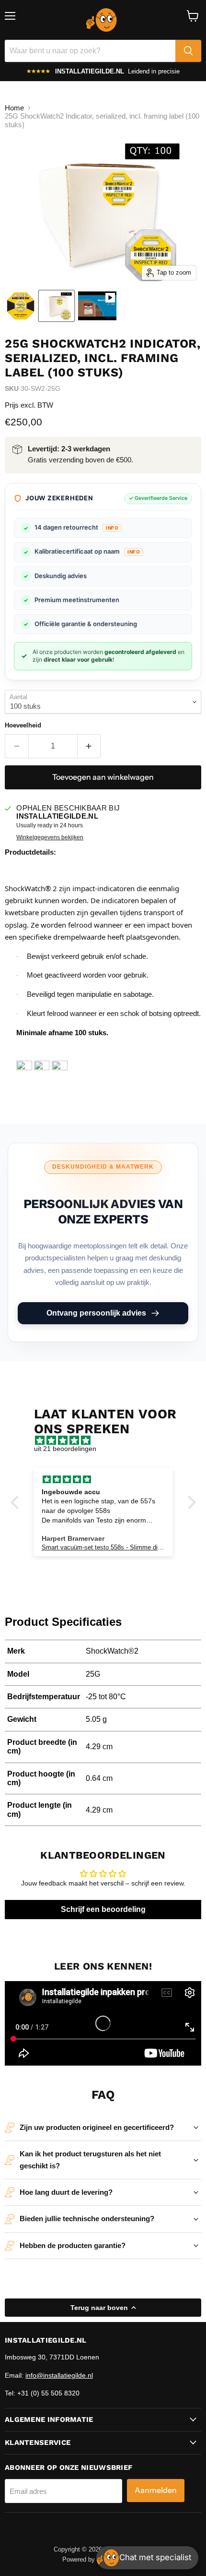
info (112, 528)
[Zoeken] (188, 51)
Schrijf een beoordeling (103, 1909)
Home (14, 108)
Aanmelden (156, 2490)
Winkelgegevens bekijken (50, 837)
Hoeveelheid (23, 725)
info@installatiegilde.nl (59, 2375)
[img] (108, 1440)
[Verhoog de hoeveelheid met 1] (89, 746)
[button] (17, 1502)
